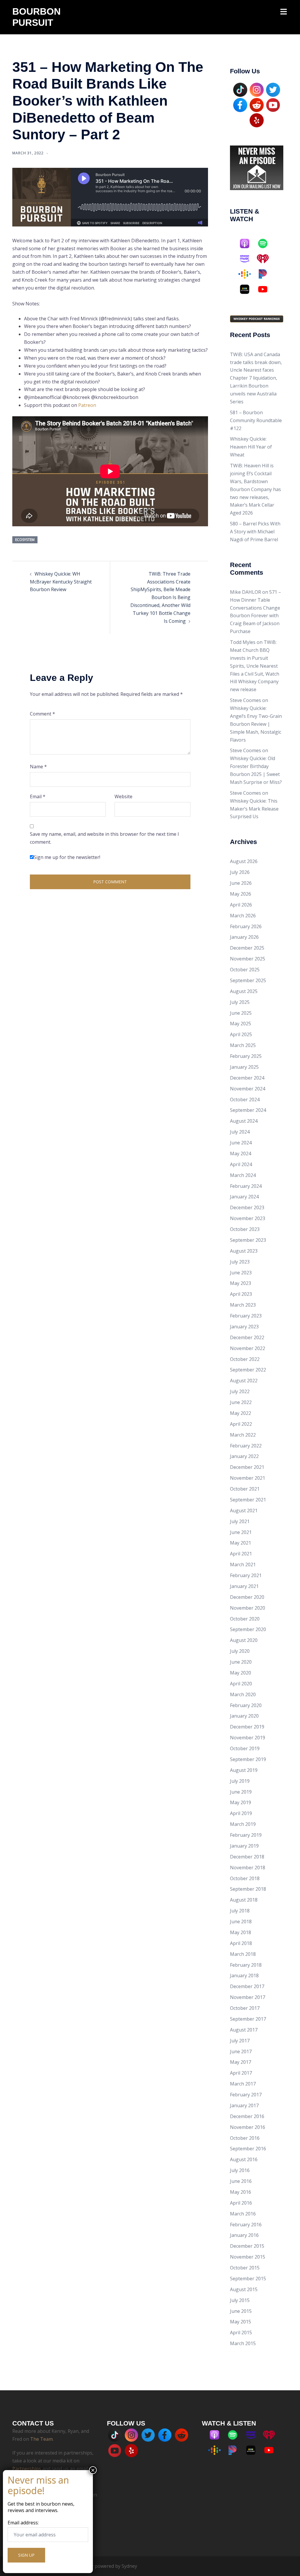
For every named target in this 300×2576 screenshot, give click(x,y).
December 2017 (247, 1986)
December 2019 (247, 1727)
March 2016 (243, 2214)
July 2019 (240, 1781)
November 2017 (248, 1997)
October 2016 (245, 2138)
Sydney (129, 2566)
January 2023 (244, 1327)
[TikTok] (240, 89)
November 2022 (248, 1348)
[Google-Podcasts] (248, 274)
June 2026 (241, 883)
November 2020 (248, 1608)
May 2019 (241, 1802)
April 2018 (241, 1943)
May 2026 (241, 894)
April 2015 (241, 2333)
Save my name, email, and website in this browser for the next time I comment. (104, 838)
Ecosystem (25, 540)
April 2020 (241, 1684)
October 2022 (245, 1359)
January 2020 (244, 1716)
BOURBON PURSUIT (36, 17)
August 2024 (244, 1121)
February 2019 (246, 1835)
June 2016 (241, 2181)
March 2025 (243, 1045)
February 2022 (246, 1446)
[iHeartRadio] (266, 259)
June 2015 (241, 2311)
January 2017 (244, 2105)
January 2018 (244, 1975)
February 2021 (246, 1575)
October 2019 (245, 1748)
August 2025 (244, 991)
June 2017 (241, 2051)
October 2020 (245, 1619)
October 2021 (245, 1489)
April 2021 (241, 1554)
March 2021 (243, 1564)
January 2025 (244, 1067)
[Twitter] (273, 89)
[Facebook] (240, 104)
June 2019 (241, 1792)
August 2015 (244, 2289)
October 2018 (245, 1878)
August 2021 (244, 1511)
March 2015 (243, 2343)
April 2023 (241, 1294)
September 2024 (248, 1110)
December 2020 (247, 1597)
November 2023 (248, 1218)
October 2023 (245, 1229)
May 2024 (241, 1153)
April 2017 (241, 2073)
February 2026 (246, 926)
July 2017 (240, 2041)
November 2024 (248, 1089)
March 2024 (243, 1175)
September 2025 (248, 980)
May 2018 (241, 1932)
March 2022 (243, 1435)
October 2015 (245, 2268)
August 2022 (244, 1381)
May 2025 (241, 1024)
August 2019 (244, 1770)
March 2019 (243, 1824)
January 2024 (244, 1197)
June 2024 (241, 1143)
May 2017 (241, 2062)
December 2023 (247, 1207)
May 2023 (241, 1283)
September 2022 (248, 1370)
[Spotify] (266, 243)
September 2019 (248, 1759)
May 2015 (241, 2322)
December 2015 (247, 2246)
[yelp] (257, 120)
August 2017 (244, 2030)
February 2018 (246, 1965)
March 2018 (243, 1954)
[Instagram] (257, 89)
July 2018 (240, 1911)
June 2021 (241, 1532)
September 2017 (248, 2019)
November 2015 (248, 2257)
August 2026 (244, 861)
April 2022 (241, 1424)
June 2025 (241, 1013)
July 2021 (240, 1521)
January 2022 (244, 1456)
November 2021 (248, 1478)
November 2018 (248, 1868)
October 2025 (245, 970)
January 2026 (244, 937)
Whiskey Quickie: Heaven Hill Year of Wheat (251, 447)
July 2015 (240, 2300)
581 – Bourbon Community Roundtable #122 (256, 420)
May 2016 (241, 2192)
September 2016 (248, 2149)
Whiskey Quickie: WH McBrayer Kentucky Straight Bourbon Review (61, 582)
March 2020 (243, 1694)
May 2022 (241, 1413)
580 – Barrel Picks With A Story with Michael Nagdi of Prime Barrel (255, 532)
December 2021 (247, 1467)
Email (38, 796)
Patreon (87, 405)
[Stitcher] (248, 289)
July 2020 (240, 1651)
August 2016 (244, 2159)
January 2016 (244, 2235)
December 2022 (247, 1337)
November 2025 (248, 959)
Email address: (23, 2523)
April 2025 (241, 1034)
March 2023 (243, 1305)
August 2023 (244, 1251)
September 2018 (248, 1889)
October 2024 (245, 1100)
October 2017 (245, 2008)
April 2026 (241, 905)
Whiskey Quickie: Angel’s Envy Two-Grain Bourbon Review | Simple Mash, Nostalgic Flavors (256, 724)
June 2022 (241, 1402)
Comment (42, 714)
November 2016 (248, 2127)
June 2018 (241, 1922)
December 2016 (247, 2116)
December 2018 (247, 1857)
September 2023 (248, 1240)
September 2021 (248, 1500)
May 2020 (241, 1673)
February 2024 (246, 1186)
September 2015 (248, 2279)
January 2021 (244, 1586)
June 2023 (241, 1273)
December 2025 (247, 948)
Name (38, 767)
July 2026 (240, 872)
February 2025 (246, 1056)
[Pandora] (266, 274)
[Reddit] (257, 104)
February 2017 (246, 2095)
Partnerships (27, 2469)
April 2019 (241, 1813)
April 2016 (241, 2203)
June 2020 (241, 1662)
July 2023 (240, 1262)
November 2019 (248, 1738)
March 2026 (243, 916)
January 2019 (244, 1846)
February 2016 (246, 2225)
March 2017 (243, 2084)
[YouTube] (273, 104)
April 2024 (241, 1164)
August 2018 (244, 1900)
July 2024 (240, 1132)
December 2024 (247, 1078)
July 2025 (240, 1002)
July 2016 (240, 2170)
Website (123, 796)
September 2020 (248, 1629)
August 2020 (244, 1640)
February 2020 (246, 1705)
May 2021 (241, 1543)
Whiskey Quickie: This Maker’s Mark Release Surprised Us (254, 809)
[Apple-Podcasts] (248, 243)
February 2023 (246, 1316)
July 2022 (240, 1391)
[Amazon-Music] (248, 259)
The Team (41, 2439)
